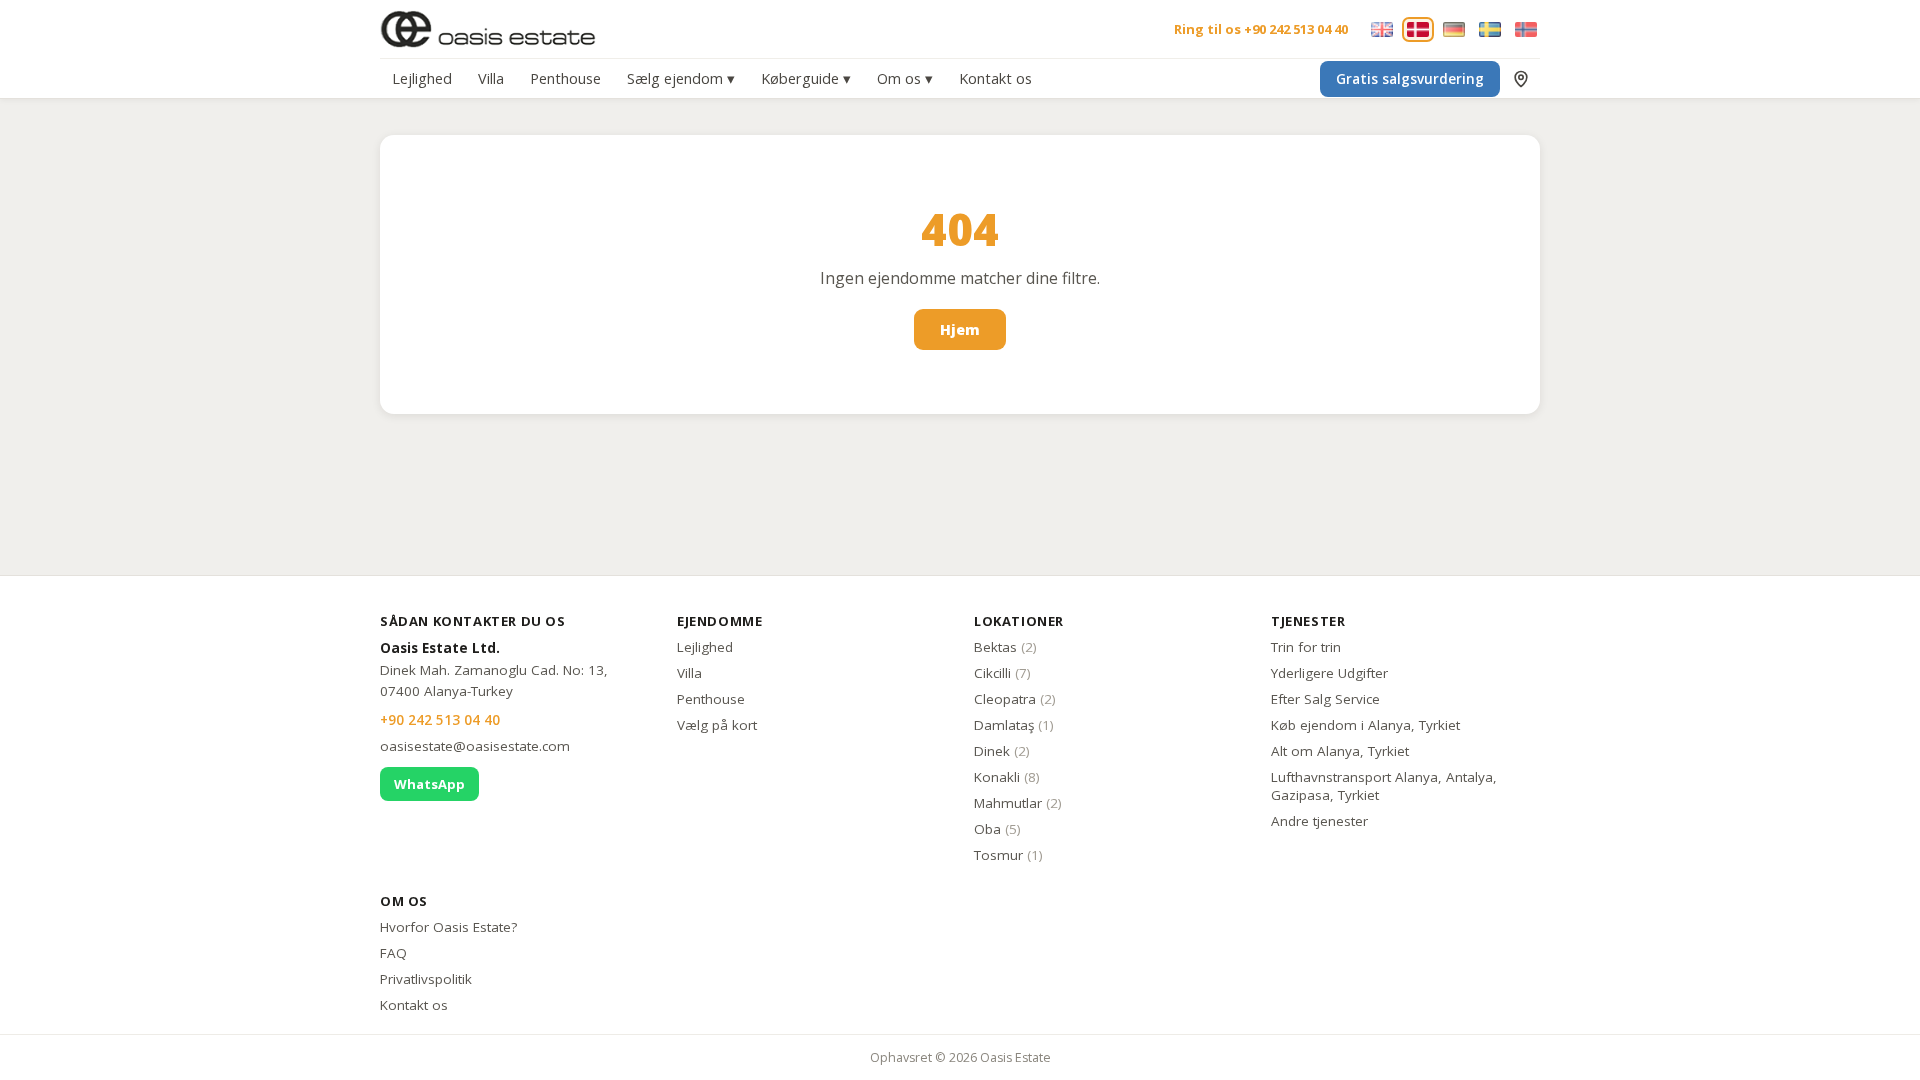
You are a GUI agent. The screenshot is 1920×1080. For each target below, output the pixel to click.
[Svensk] (1490, 29)
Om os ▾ (905, 78)
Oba (997, 829)
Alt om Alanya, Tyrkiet (1340, 751)
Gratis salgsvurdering (1410, 79)
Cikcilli (1002, 673)
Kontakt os (995, 78)
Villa (491, 78)
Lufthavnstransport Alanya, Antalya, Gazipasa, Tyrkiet (1384, 786)
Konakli (1007, 777)
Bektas (1005, 647)
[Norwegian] (1526, 29)
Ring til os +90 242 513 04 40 (1261, 29)
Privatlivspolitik (426, 979)
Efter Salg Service (1325, 699)
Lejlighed (422, 78)
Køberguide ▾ (806, 78)
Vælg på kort (717, 725)
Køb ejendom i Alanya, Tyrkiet (1365, 725)
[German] (1454, 29)
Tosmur (1008, 855)
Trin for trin (1306, 647)
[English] (1382, 29)
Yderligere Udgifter (1329, 673)
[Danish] (1418, 29)
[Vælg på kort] (1521, 79)
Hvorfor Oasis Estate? (448, 927)
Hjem (960, 329)
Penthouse (565, 78)
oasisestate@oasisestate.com (475, 746)
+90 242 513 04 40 (440, 720)
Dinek (1002, 751)
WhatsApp (429, 784)
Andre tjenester (1319, 821)
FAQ (393, 953)
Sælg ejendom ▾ (681, 78)
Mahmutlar (1018, 803)
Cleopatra (1015, 699)
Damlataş (1014, 725)
